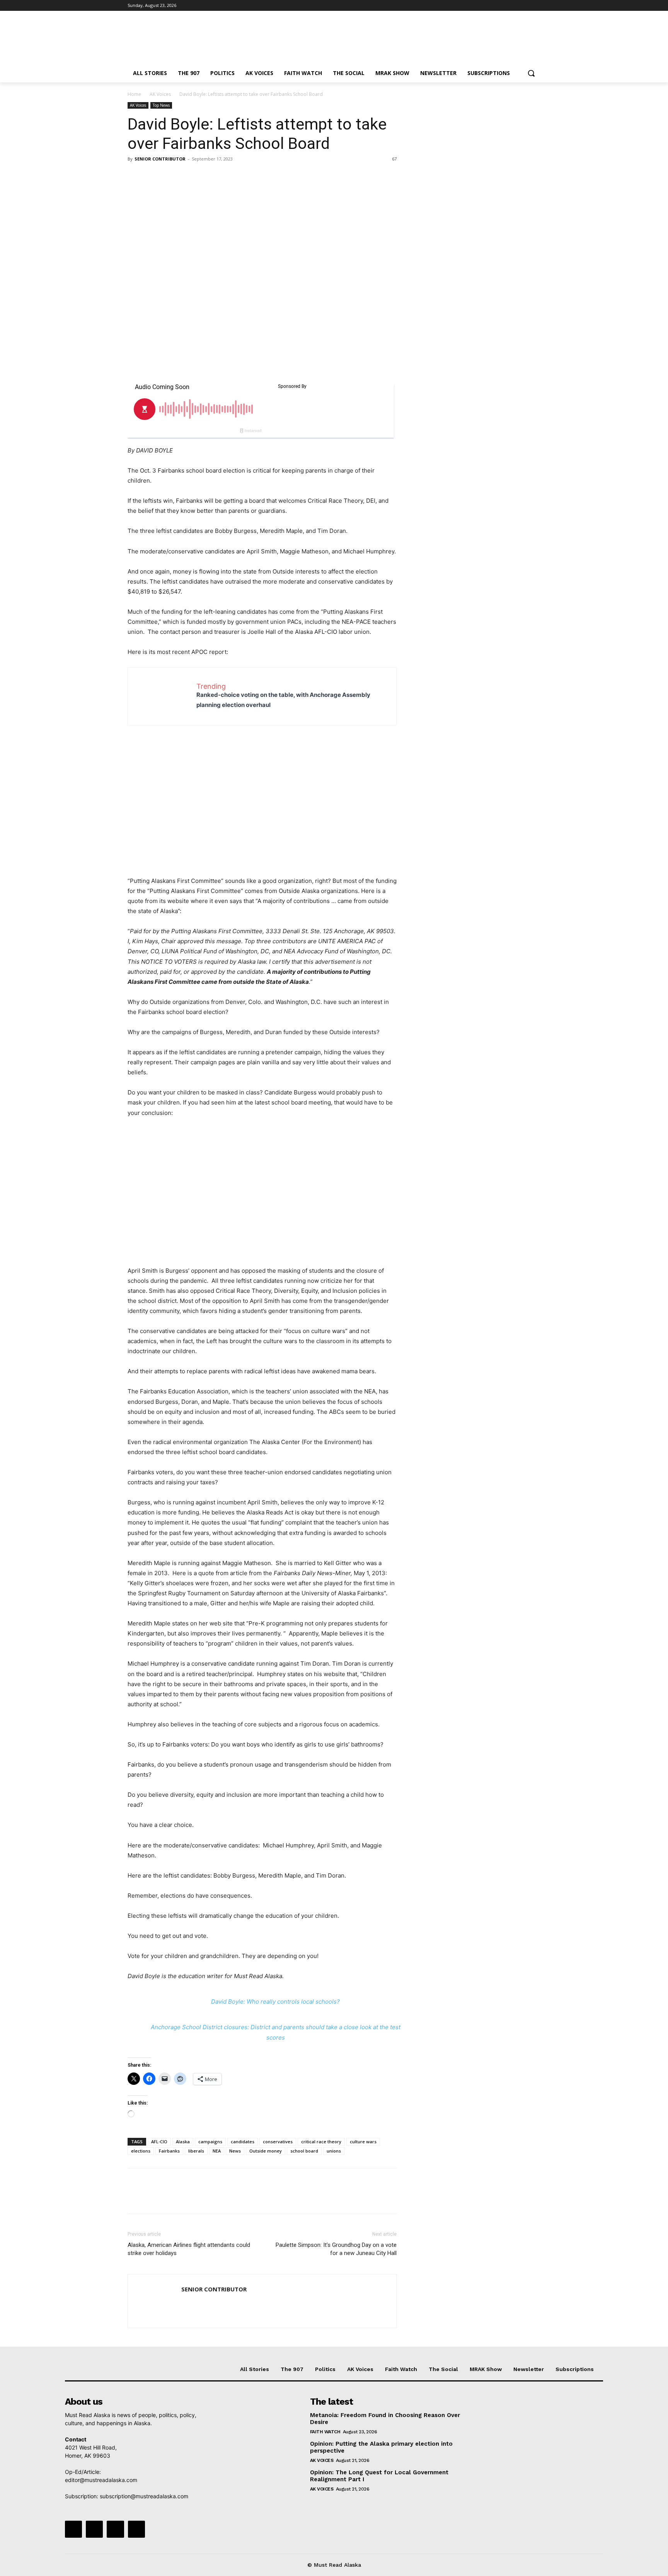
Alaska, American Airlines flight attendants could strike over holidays (189, 2249)
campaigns (210, 2142)
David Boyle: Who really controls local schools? (275, 2002)
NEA (217, 2151)
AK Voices (160, 94)
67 (394, 159)
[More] (207, 176)
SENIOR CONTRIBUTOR (160, 159)
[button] (531, 73)
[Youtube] (536, 6)
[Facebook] (493, 6)
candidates (243, 2142)
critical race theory (321, 2142)
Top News (161, 105)
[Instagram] (504, 6)
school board (304, 2151)
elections (141, 2151)
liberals (196, 2151)
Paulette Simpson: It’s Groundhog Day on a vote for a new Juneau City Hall (336, 2249)
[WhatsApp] (189, 176)
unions (334, 2151)
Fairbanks (169, 2151)
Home (134, 94)
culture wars (363, 2142)
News (235, 2151)
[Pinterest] (171, 176)
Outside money (266, 2151)
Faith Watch (325, 2432)
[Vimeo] (525, 6)
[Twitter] (515, 6)
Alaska (183, 2142)
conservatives (278, 2142)
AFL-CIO (159, 2142)
